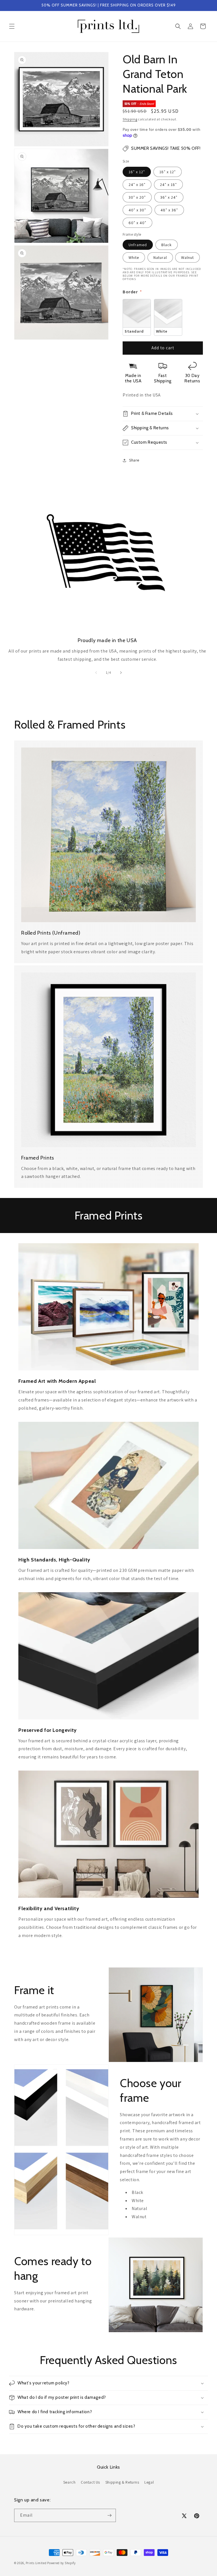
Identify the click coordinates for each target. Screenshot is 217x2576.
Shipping (130, 119)
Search (70, 2482)
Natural (160, 257)
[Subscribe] (109, 2515)
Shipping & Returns (122, 2482)
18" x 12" (168, 172)
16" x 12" (137, 172)
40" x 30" (137, 210)
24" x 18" (168, 185)
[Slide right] (121, 673)
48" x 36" (169, 210)
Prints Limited (36, 2563)
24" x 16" (137, 185)
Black (167, 245)
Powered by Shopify (61, 2563)
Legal (149, 2482)
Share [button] (134, 460)
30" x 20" (137, 197)
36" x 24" (169, 197)
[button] (12, 26)
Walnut (187, 257)
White (134, 257)
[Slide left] (96, 673)
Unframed (138, 245)
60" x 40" (137, 223)
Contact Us (90, 2482)
